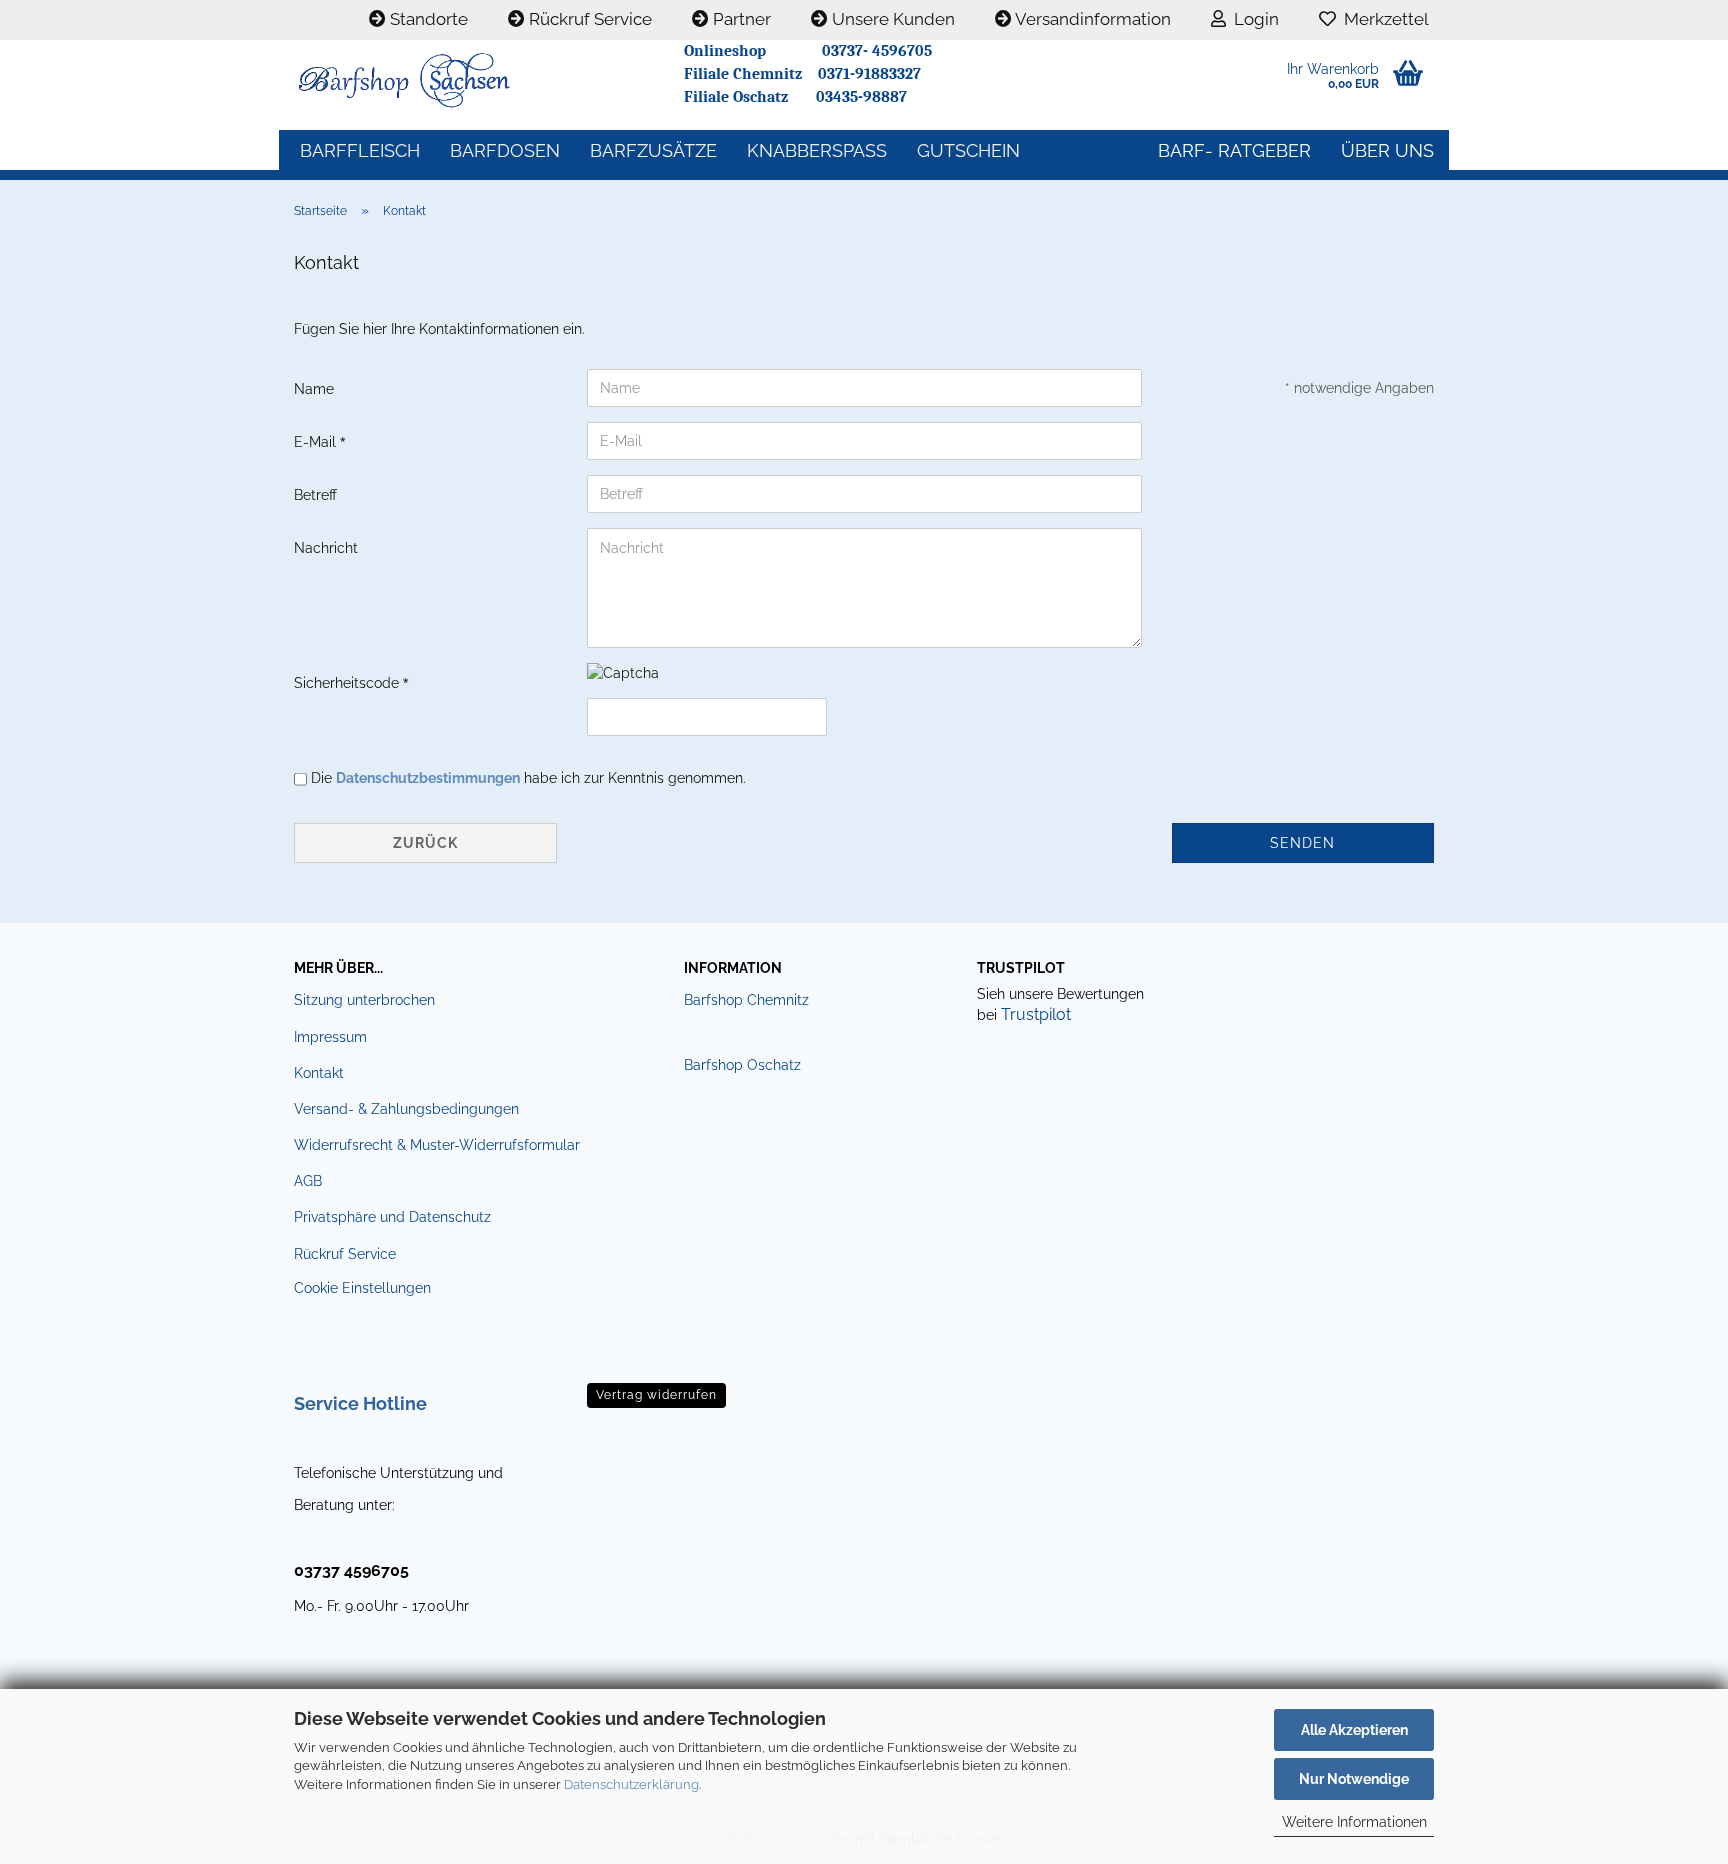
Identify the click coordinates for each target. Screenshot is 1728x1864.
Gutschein (968, 150)
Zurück (425, 843)
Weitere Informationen (1354, 1822)
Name (314, 389)
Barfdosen (505, 150)
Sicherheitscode (348, 683)
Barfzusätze (653, 150)
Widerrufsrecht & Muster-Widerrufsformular (437, 1145)
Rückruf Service (588, 19)
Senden (1302, 843)
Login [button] (1252, 19)
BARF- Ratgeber (1234, 150)
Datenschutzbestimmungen (428, 778)
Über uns (1387, 150)
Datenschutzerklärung (631, 1784)
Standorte (427, 19)
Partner (740, 19)
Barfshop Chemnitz (746, 1000)
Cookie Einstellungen (362, 1288)
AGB (308, 1181)
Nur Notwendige (1354, 1779)
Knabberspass (817, 150)
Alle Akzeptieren (1354, 1730)
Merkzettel (1382, 19)
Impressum (330, 1037)
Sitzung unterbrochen (364, 1000)
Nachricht (326, 548)
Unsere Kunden (891, 19)
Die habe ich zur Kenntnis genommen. (528, 778)
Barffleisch (360, 150)
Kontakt (319, 1073)
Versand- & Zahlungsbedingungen (406, 1109)
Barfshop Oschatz (742, 1065)
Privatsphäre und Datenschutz (392, 1217)
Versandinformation (1091, 19)
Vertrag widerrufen (656, 1395)
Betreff (315, 495)
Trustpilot (1036, 1014)
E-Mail (317, 442)
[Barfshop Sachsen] (474, 80)
